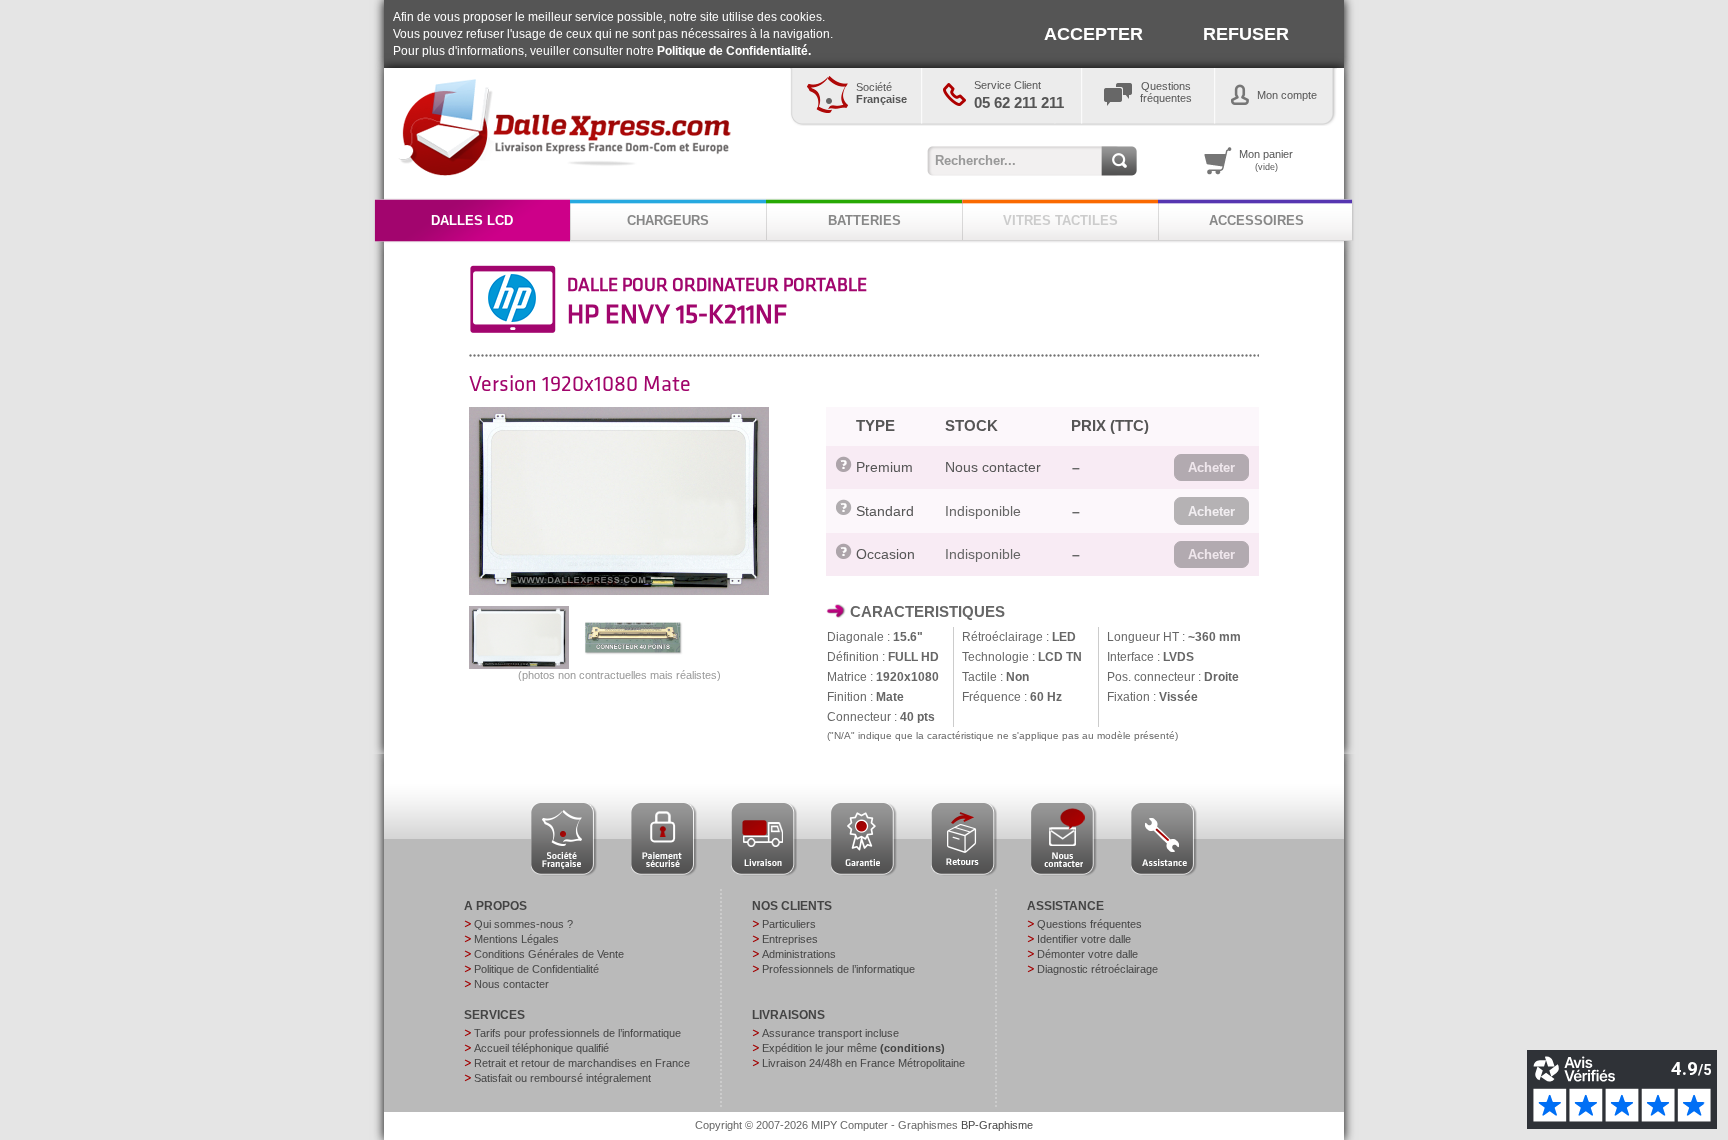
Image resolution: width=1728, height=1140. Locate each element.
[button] (1211, 468)
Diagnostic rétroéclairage (1097, 969)
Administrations (799, 954)
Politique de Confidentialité (536, 969)
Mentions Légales (516, 939)
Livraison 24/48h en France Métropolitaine (863, 1063)
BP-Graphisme (997, 1125)
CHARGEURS (668, 220)
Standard (885, 511)
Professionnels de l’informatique (838, 969)
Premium (884, 467)
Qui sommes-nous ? (523, 924)
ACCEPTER (1093, 34)
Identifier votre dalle (1084, 939)
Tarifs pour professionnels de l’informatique (577, 1033)
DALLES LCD (472, 220)
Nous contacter (993, 467)
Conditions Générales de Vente (549, 954)
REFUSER (1246, 34)
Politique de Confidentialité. (734, 51)
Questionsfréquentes (1166, 92)
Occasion (885, 554)
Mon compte (1287, 95)
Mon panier (1266, 160)
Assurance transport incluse (830, 1033)
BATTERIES (864, 220)
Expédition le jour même (853, 1048)
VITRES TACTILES (1060, 220)
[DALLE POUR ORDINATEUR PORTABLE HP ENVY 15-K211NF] (619, 591)
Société (881, 93)
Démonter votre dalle (1087, 954)
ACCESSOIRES (1256, 220)
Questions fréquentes (1089, 924)
